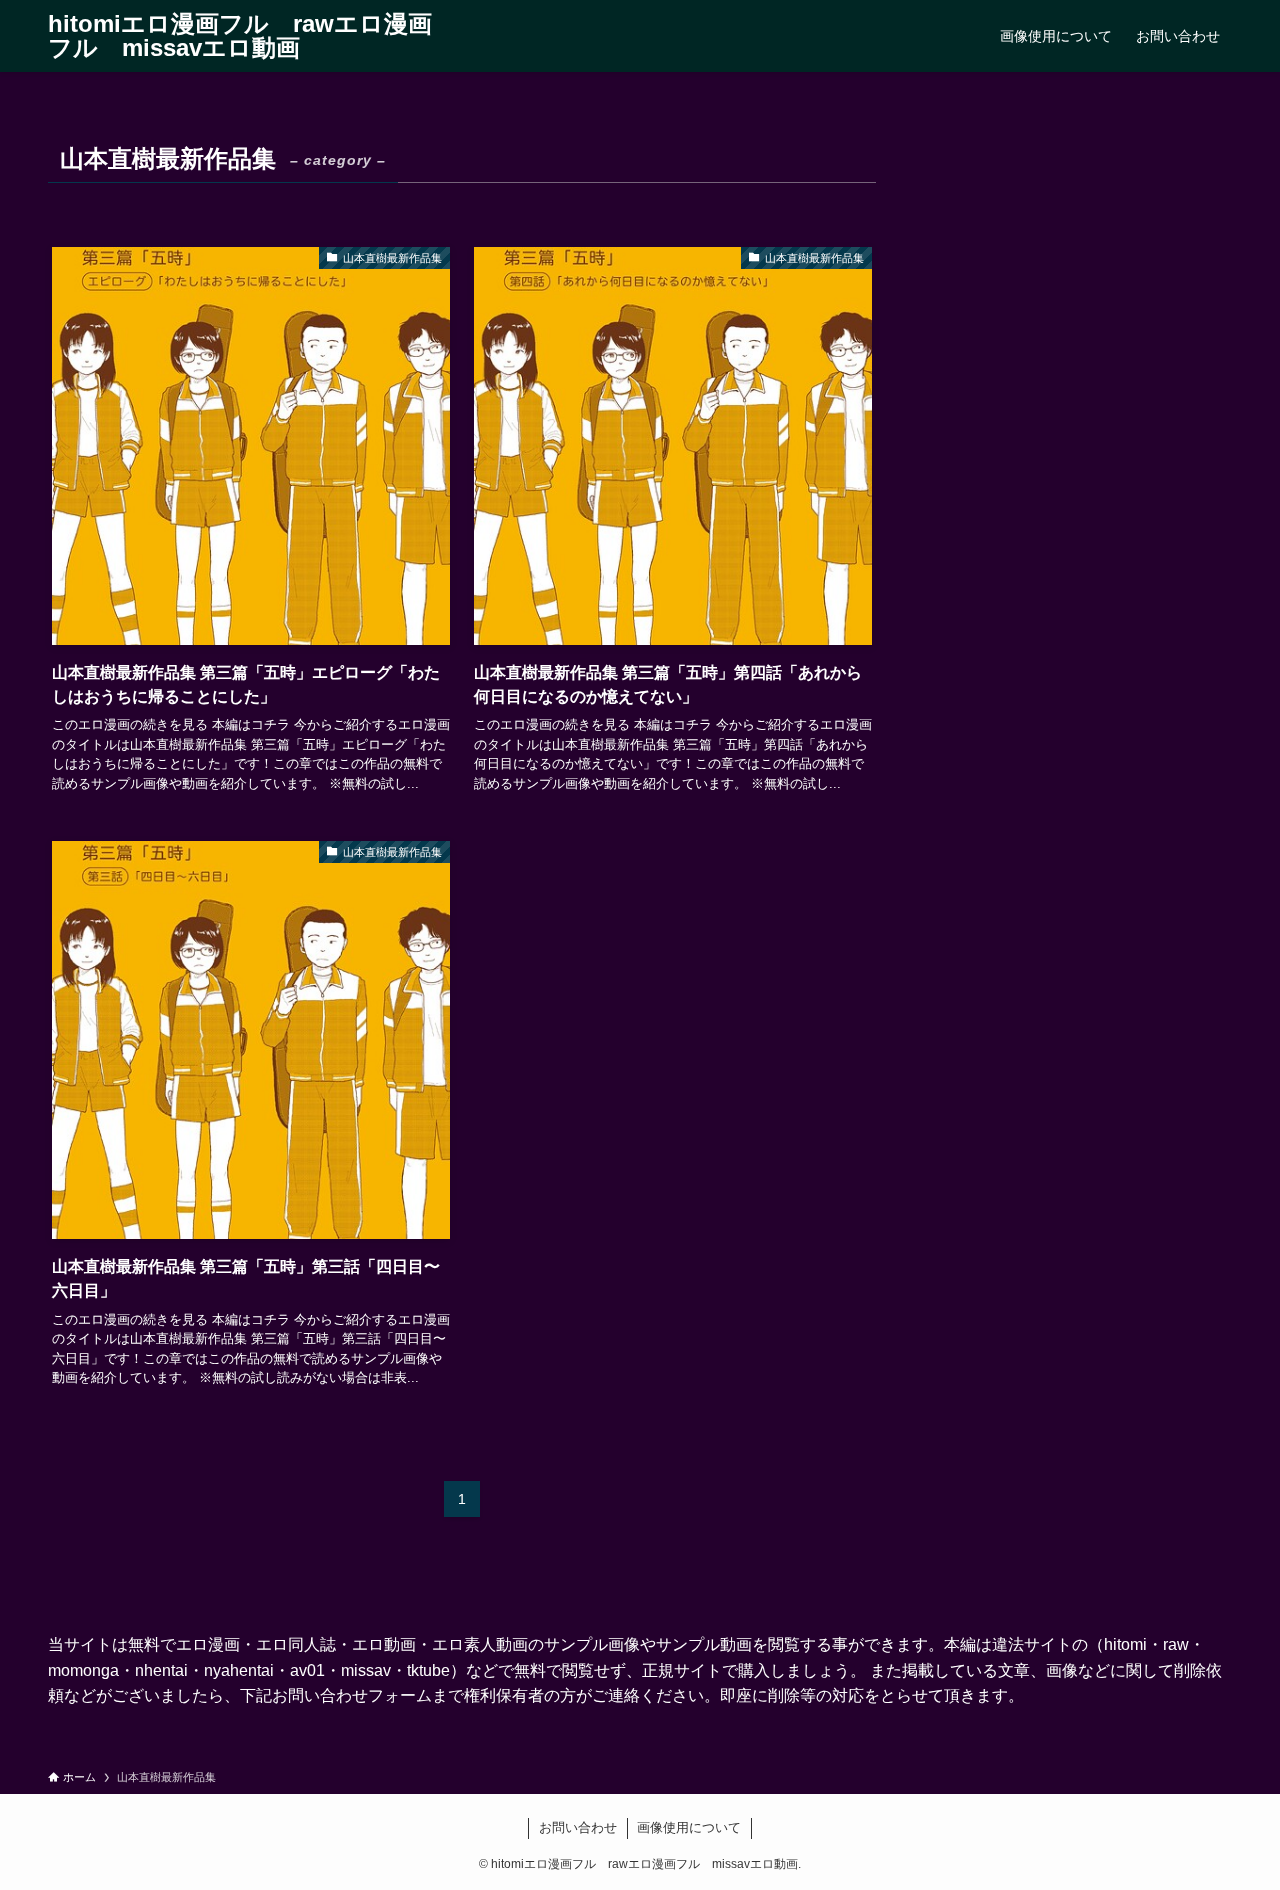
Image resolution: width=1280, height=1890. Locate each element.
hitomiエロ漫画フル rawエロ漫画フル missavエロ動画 (240, 36)
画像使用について (689, 1827)
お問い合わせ (578, 1827)
